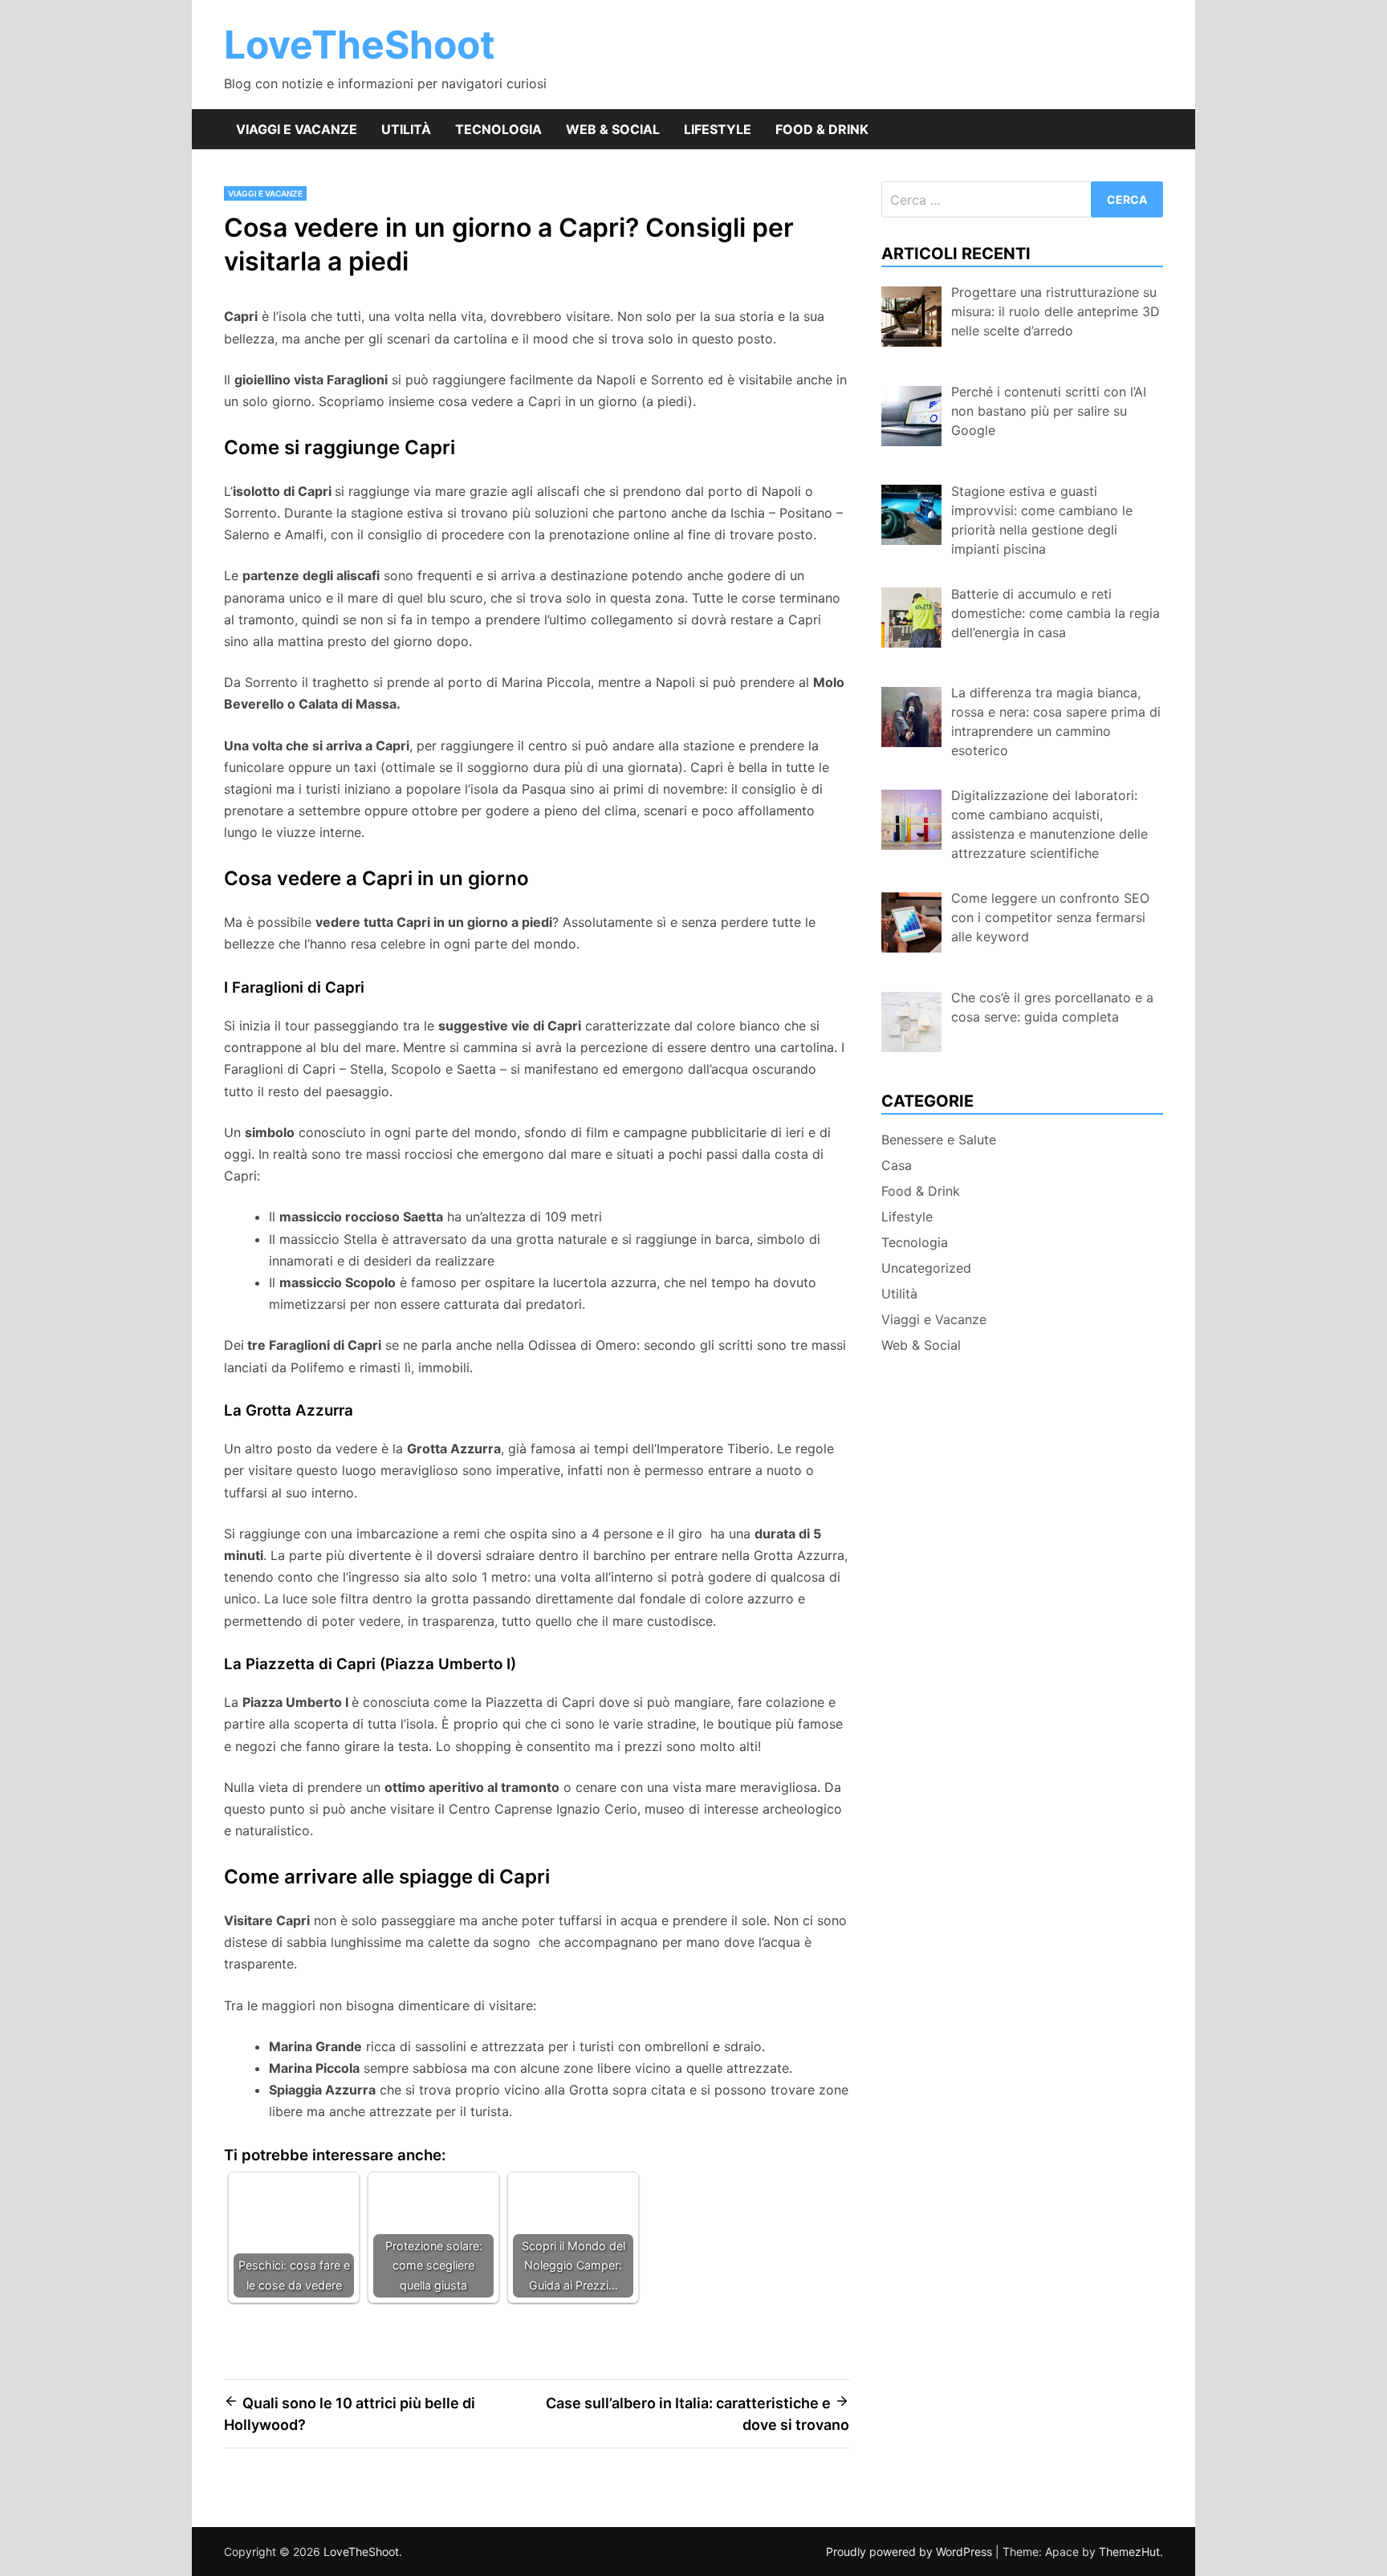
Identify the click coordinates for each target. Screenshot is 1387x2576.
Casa (897, 1165)
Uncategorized (926, 1268)
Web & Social (613, 129)
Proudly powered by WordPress (911, 2552)
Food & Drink (822, 129)
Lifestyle (718, 129)
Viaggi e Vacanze (297, 129)
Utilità (406, 129)
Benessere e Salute (939, 1140)
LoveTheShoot (360, 45)
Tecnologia (498, 129)
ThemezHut (1129, 2552)
